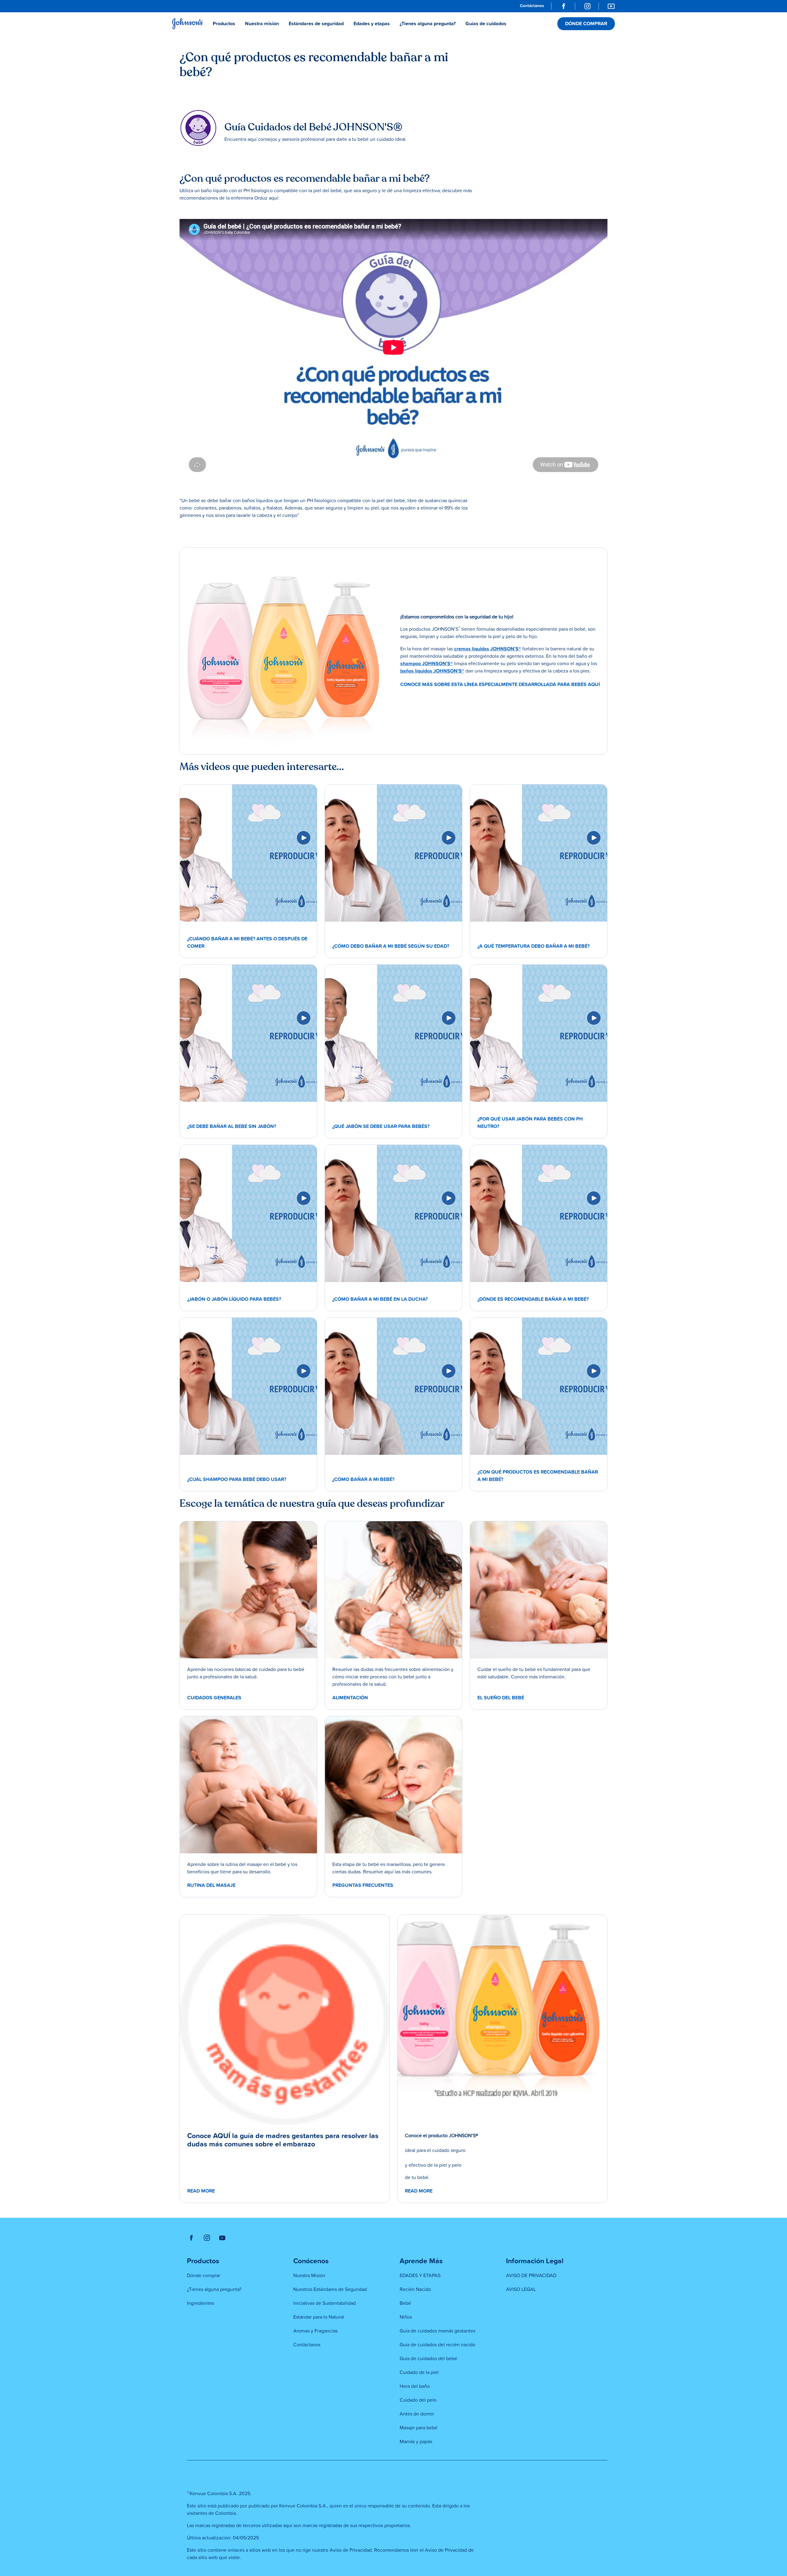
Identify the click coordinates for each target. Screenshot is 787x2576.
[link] (532, 6)
